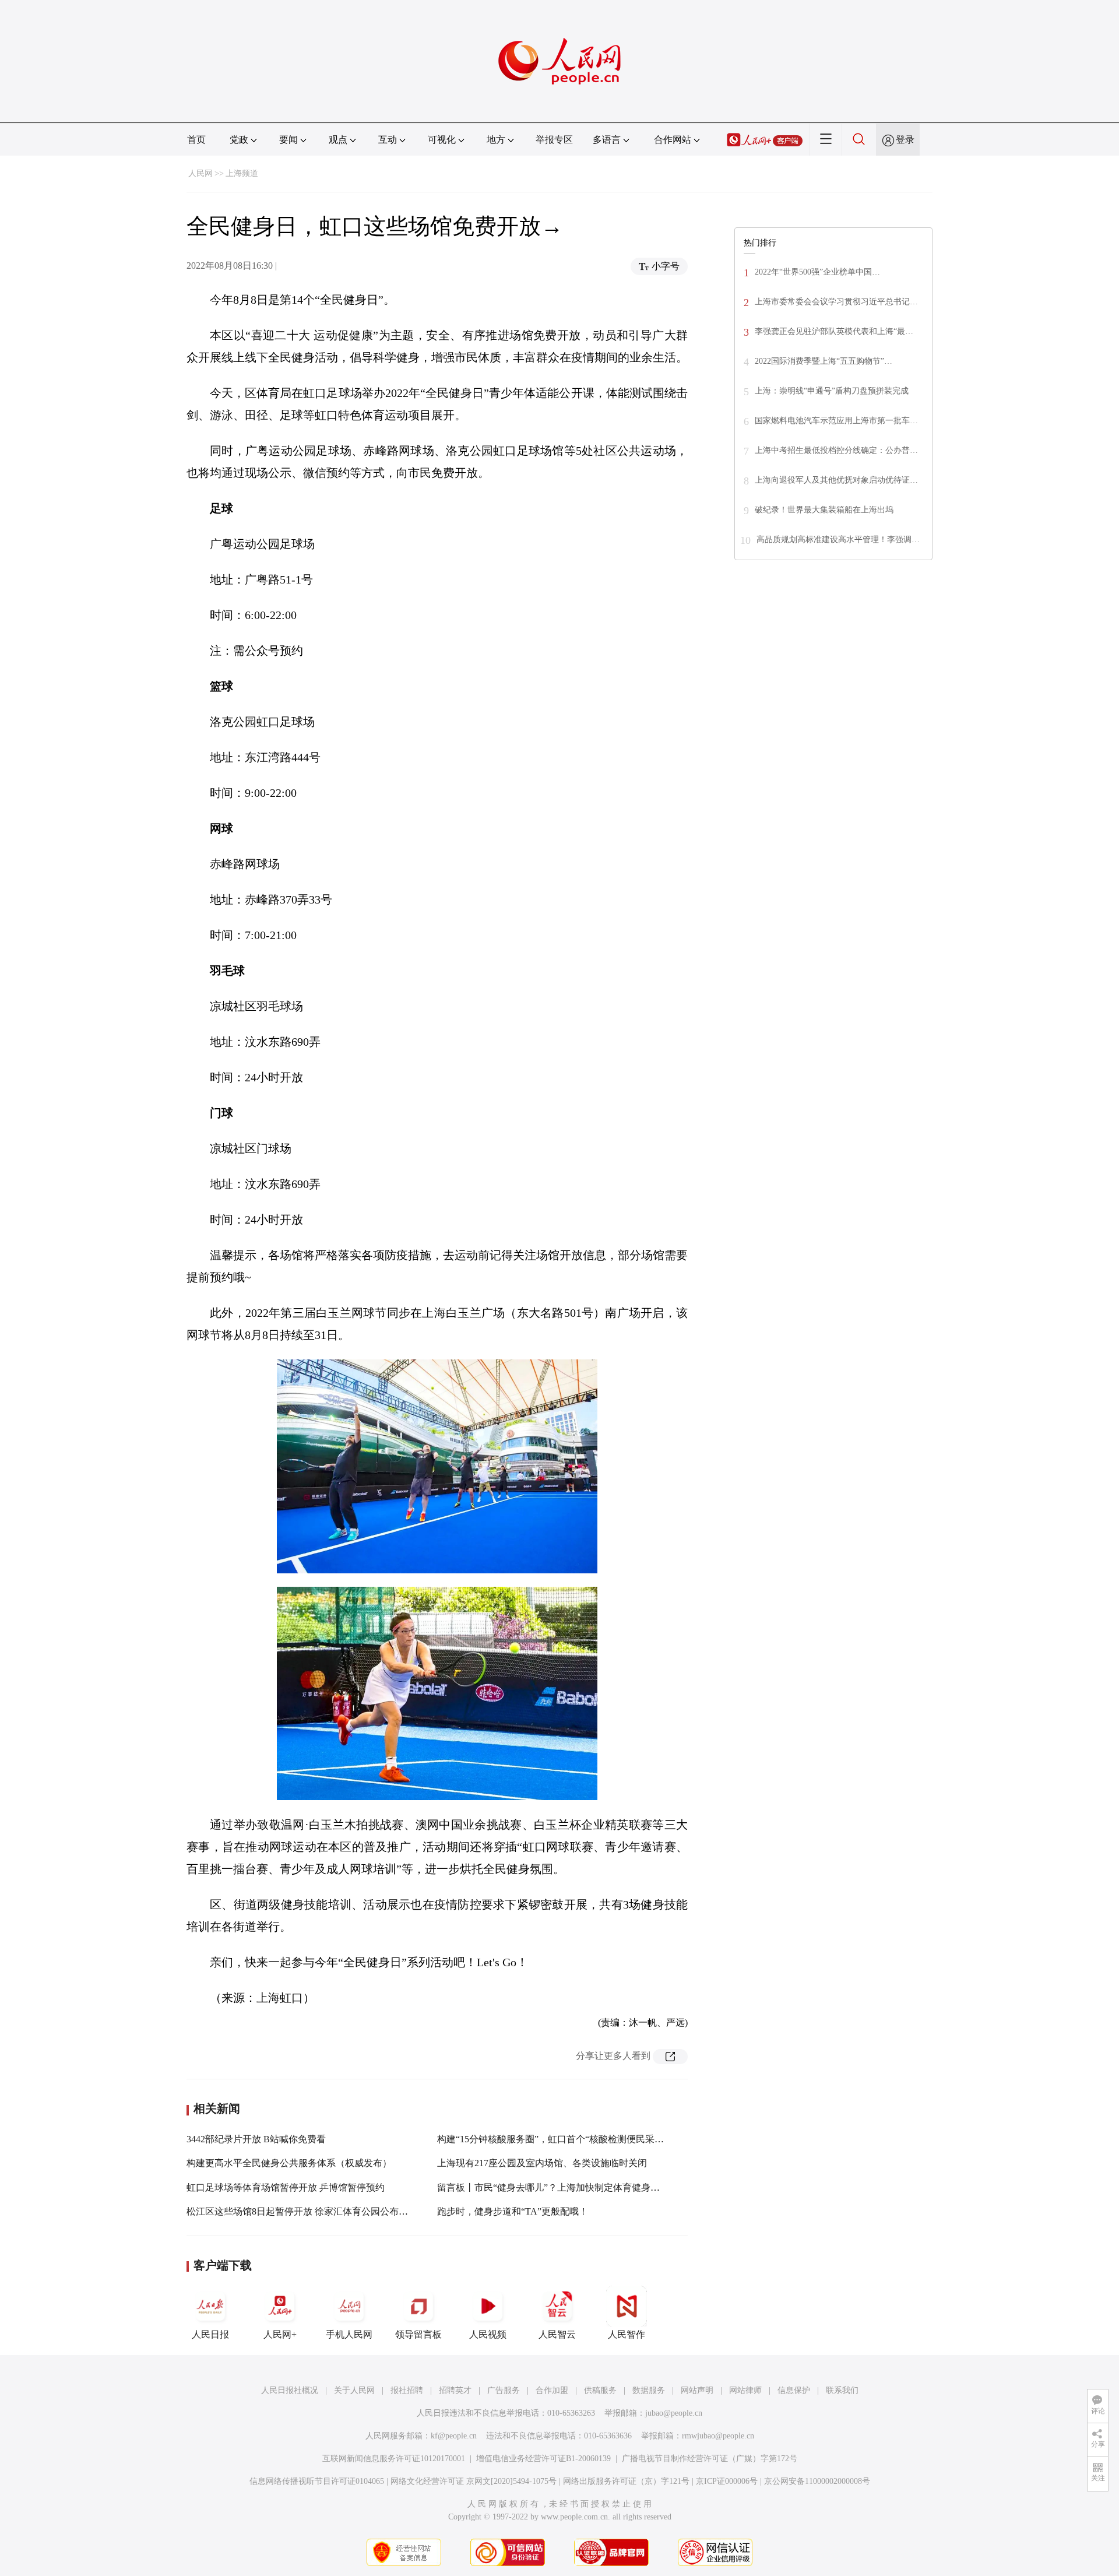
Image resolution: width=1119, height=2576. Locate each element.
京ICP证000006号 (727, 2481)
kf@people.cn (454, 2436)
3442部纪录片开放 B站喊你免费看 (256, 2139)
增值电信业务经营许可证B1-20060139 (543, 2459)
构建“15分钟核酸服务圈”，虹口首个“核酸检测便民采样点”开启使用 (576, 2139)
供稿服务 (600, 2390)
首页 (196, 140)
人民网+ (280, 2334)
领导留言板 (418, 2334)
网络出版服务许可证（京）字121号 (626, 2481)
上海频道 (242, 173)
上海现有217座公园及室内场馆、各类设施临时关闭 (542, 2163)
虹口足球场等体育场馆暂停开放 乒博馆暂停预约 (286, 2187)
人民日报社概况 (290, 2390)
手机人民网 (349, 2334)
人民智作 (627, 2334)
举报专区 (554, 140)
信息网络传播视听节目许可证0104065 (317, 2481)
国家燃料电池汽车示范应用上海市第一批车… (836, 421)
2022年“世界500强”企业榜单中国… (817, 272)
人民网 (200, 173)
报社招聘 (407, 2390)
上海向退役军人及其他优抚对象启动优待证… (836, 480)
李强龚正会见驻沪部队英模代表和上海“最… (834, 331)
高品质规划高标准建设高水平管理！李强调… (838, 540)
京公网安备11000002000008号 (817, 2481)
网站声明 (697, 2390)
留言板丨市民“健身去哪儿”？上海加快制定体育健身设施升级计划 (572, 2187)
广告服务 (504, 2390)
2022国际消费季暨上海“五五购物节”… (824, 361)
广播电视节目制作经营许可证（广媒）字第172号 (710, 2459)
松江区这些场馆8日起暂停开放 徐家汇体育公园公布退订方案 (311, 2211)
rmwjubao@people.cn (718, 2436)
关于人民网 (354, 2390)
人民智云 (557, 2334)
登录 (905, 140)
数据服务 (649, 2390)
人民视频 (488, 2334)
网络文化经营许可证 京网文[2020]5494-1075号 (474, 2481)
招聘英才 (455, 2390)
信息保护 (794, 2390)
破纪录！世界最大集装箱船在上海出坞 (824, 510)
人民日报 (210, 2334)
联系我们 (842, 2390)
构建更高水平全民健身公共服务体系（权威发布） (289, 2163)
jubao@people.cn (674, 2413)
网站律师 (745, 2390)
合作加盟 (552, 2390)
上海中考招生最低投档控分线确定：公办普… (836, 450)
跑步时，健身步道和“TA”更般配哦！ (513, 2211)
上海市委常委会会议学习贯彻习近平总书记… (836, 302)
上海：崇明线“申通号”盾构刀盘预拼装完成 (832, 391)
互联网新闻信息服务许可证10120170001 (394, 2459)
